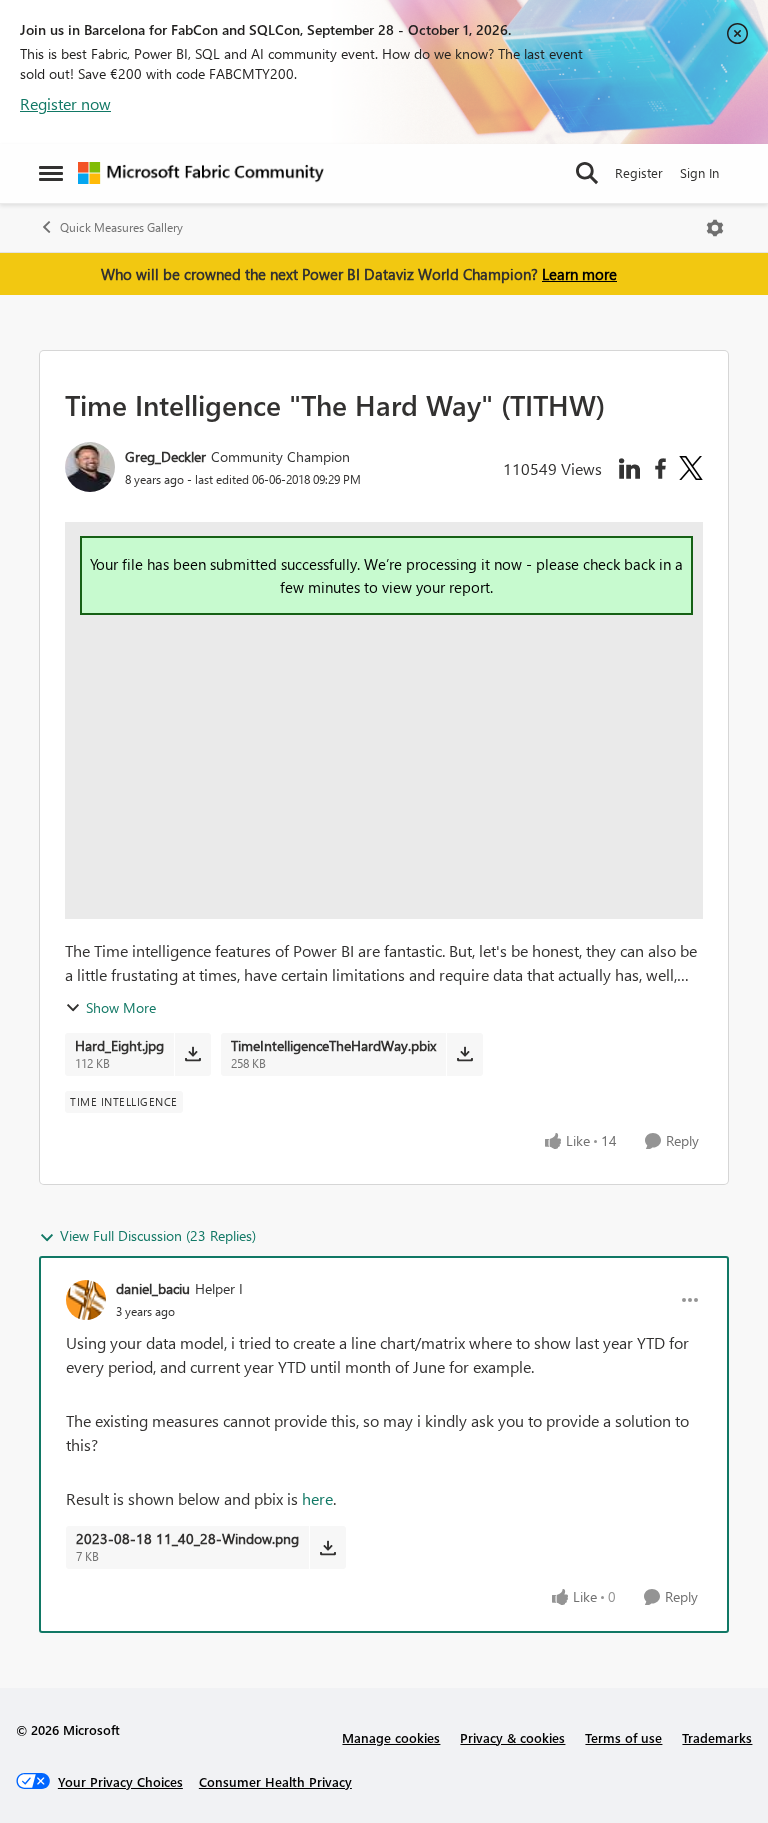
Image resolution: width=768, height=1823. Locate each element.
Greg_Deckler (165, 456)
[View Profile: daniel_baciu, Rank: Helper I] (86, 1300)
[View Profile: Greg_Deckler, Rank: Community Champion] (90, 467)
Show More (121, 1007)
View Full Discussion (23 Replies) (158, 1235)
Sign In (699, 172)
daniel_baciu (153, 1288)
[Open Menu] (715, 228)
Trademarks (717, 1737)
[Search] (587, 173)
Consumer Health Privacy (275, 1781)
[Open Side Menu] (51, 173)
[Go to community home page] (201, 173)
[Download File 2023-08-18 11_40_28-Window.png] (327, 1547)
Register (639, 172)
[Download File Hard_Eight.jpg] (192, 1054)
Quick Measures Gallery (121, 227)
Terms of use (623, 1737)
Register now (65, 103)
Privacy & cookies (512, 1737)
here (317, 1498)
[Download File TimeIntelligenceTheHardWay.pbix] (464, 1054)
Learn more (579, 274)
